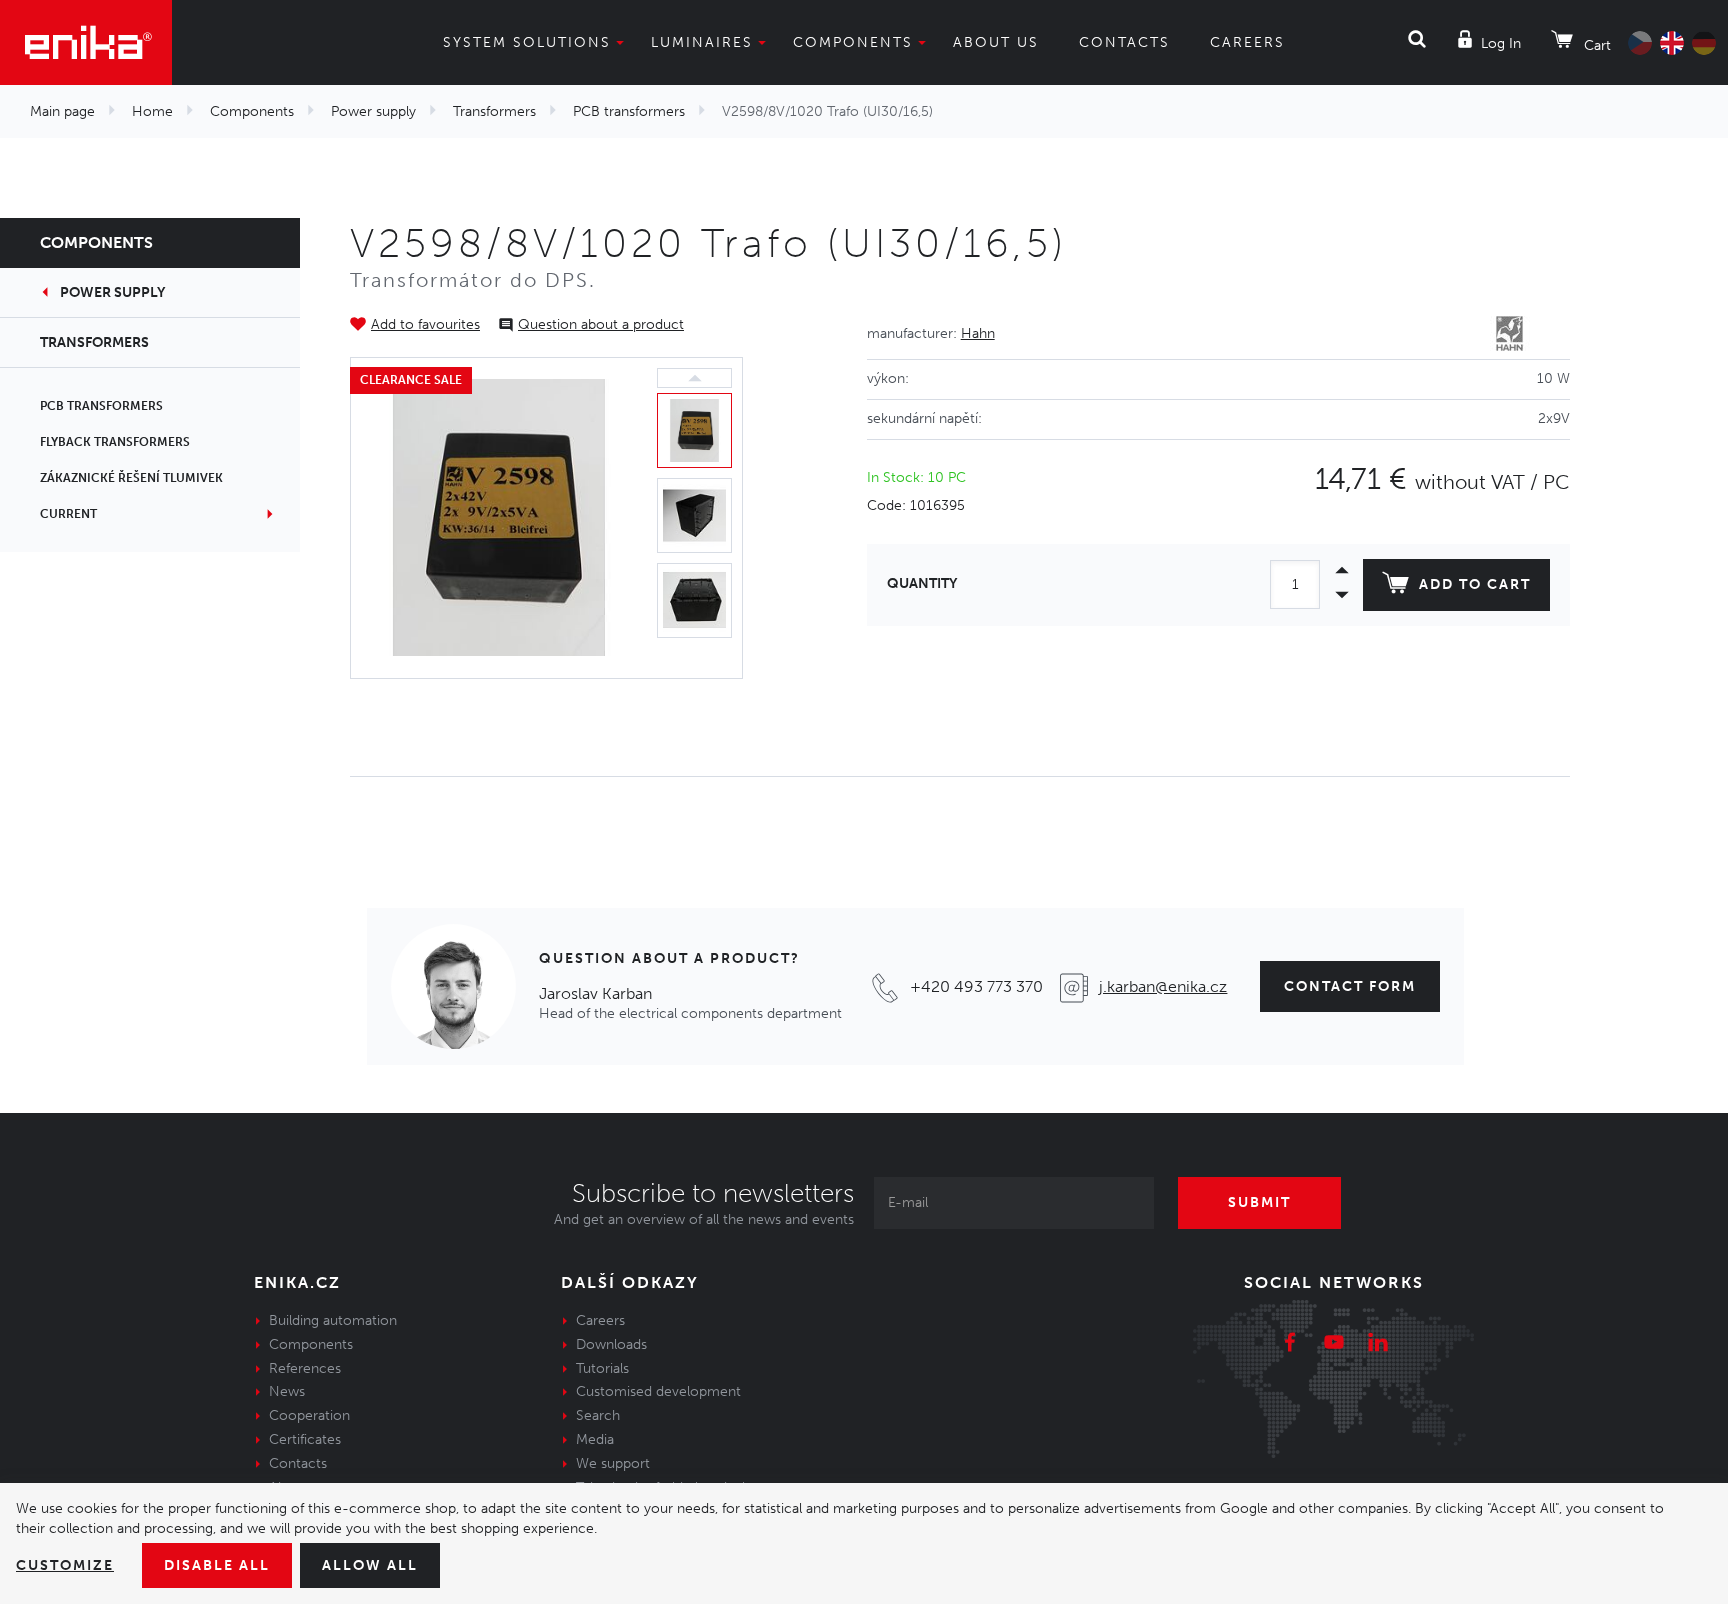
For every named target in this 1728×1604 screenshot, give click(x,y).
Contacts (1124, 42)
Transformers (494, 111)
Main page (62, 111)
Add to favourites (425, 324)
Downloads (611, 1344)
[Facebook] (1290, 1345)
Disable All (217, 1565)
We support (613, 1463)
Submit (1259, 1202)
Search (598, 1415)
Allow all (370, 1565)
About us (996, 42)
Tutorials (602, 1368)
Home (152, 111)
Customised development (658, 1391)
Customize (65, 1565)
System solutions (527, 42)
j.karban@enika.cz (1163, 986)
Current (68, 514)
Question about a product (601, 324)
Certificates (305, 1439)
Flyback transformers (115, 442)
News (287, 1391)
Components (853, 42)
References (305, 1368)
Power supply (373, 111)
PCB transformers (629, 111)
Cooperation (309, 1415)
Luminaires (702, 42)
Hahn (978, 333)
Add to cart (1475, 584)
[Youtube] (1334, 1345)
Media (595, 1439)
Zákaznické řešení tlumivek (131, 478)
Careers (1247, 42)
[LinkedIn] (1378, 1345)
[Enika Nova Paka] (86, 42)
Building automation (333, 1320)
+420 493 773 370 (976, 986)
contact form (1350, 986)
